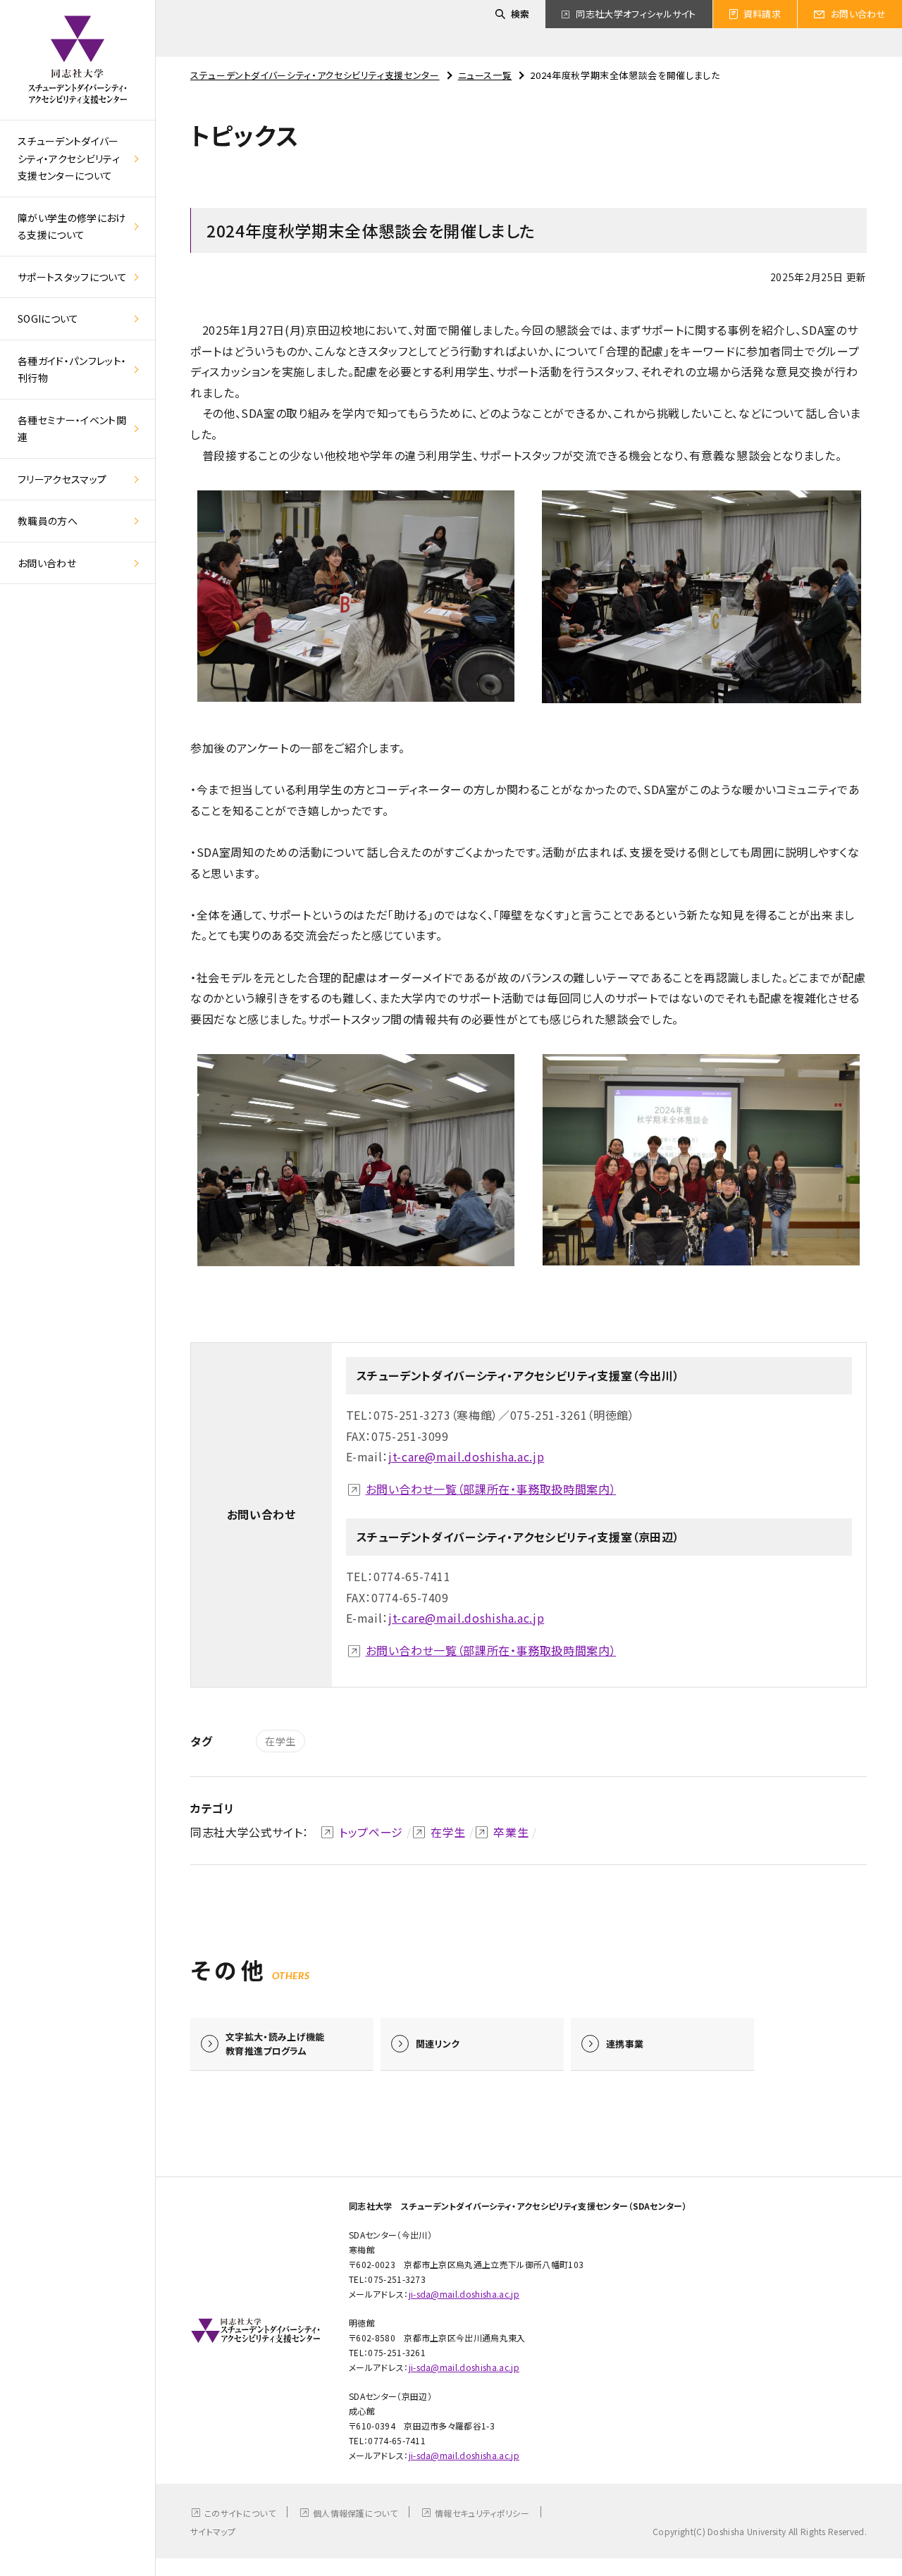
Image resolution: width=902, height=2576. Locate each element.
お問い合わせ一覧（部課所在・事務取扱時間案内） (491, 1489)
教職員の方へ (48, 521)
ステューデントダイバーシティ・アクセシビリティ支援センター (315, 75)
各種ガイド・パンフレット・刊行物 (72, 370)
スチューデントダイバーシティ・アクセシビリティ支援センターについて (69, 158)
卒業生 (511, 1832)
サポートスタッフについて (72, 277)
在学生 (280, 1741)
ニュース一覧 (485, 75)
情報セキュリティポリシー (482, 2513)
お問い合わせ (47, 563)
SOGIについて (48, 318)
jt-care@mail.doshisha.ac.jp (466, 1456)
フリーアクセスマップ (62, 479)
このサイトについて (240, 2513)
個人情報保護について (355, 2513)
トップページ (371, 1832)
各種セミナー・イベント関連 (72, 429)
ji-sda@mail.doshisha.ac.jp (464, 2294)
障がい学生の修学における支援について (72, 227)
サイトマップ (213, 2531)
